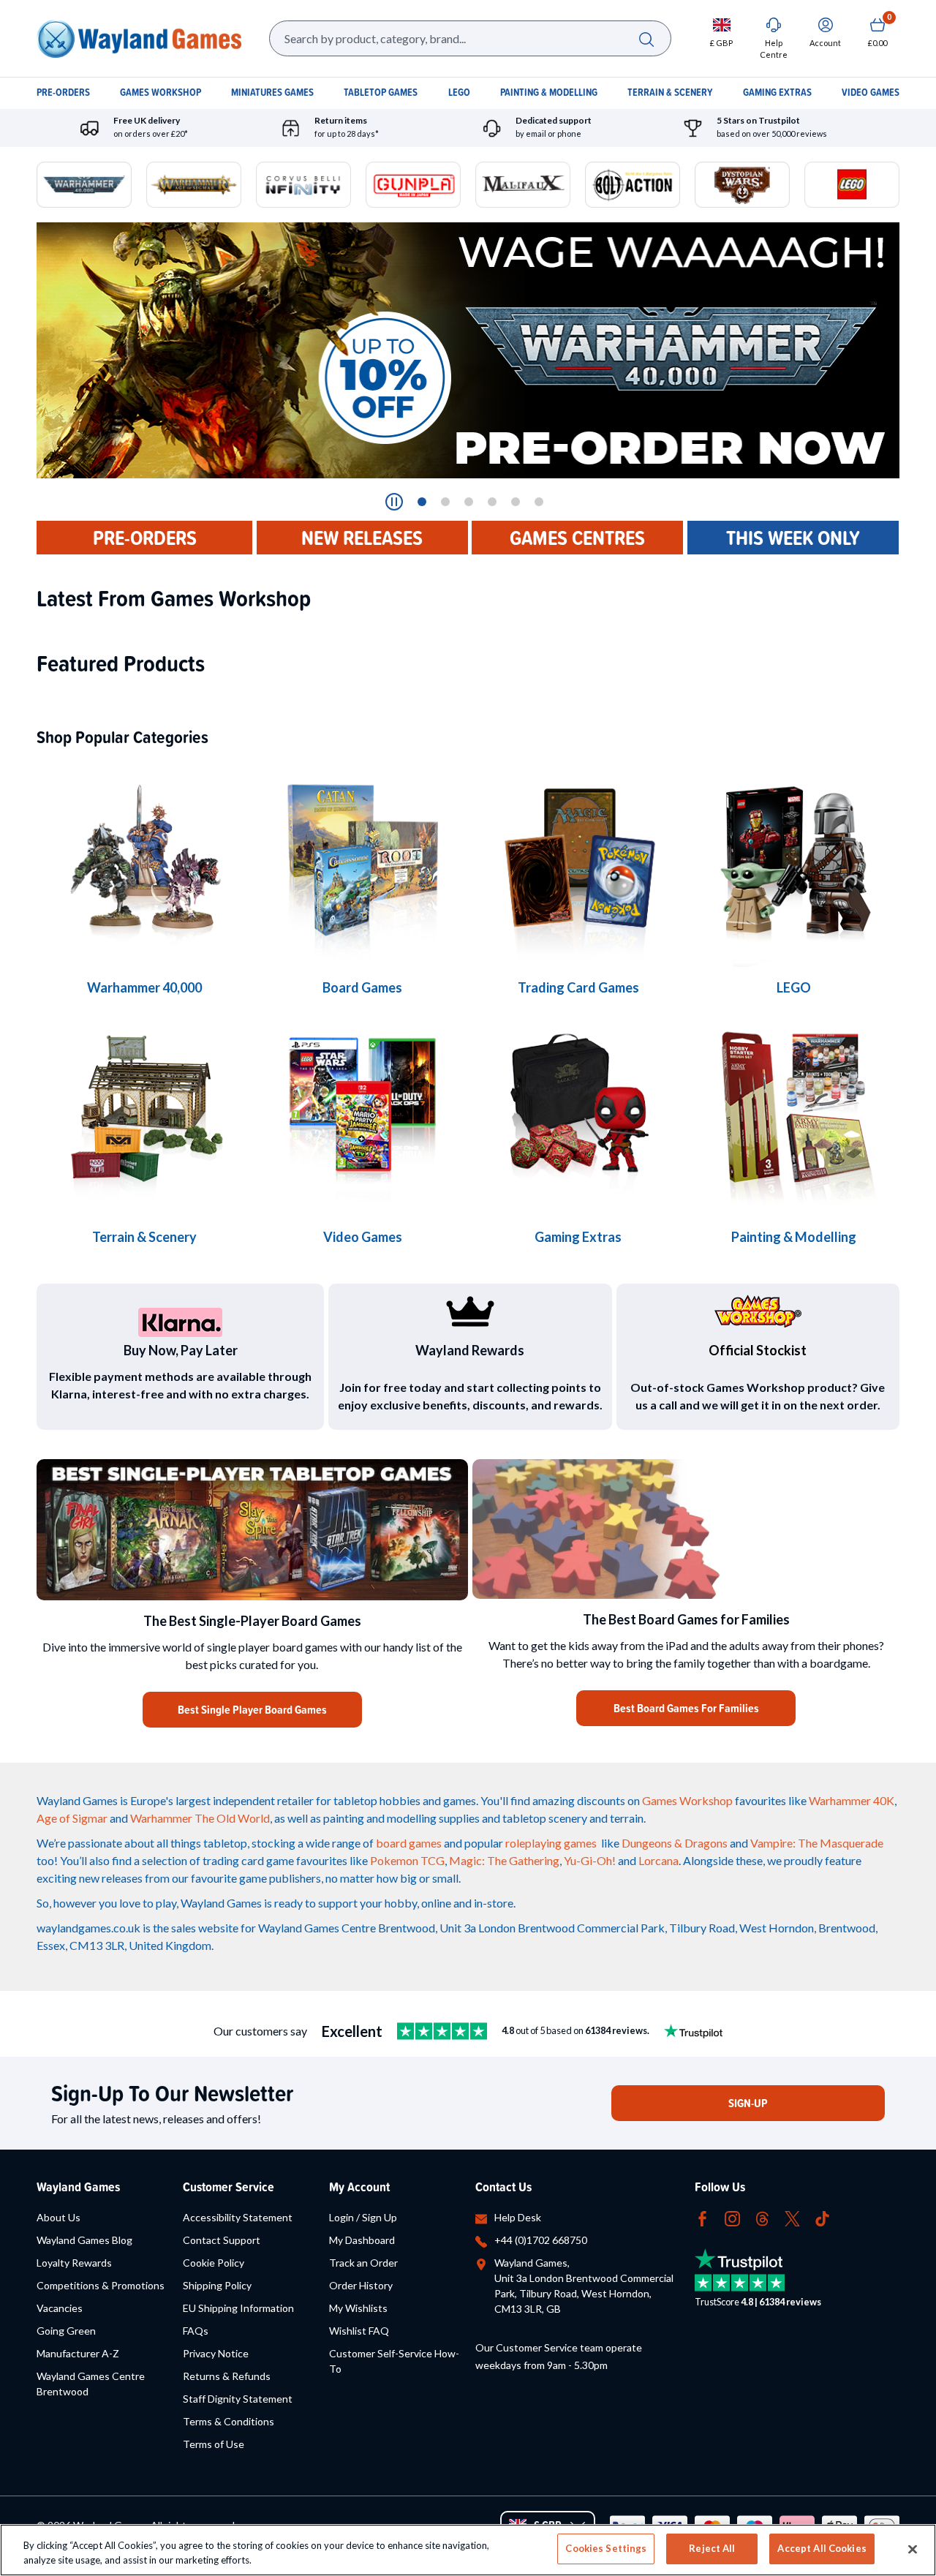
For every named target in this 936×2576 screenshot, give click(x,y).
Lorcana (658, 1860)
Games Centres (577, 538)
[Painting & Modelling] (794, 1111)
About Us (58, 2217)
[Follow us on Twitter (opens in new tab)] (792, 2217)
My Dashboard (362, 2240)
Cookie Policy (214, 2263)
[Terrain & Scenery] (144, 1111)
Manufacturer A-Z (78, 2353)
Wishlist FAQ (359, 2331)
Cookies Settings (606, 2548)
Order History (361, 2285)
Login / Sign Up (363, 2217)
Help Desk (518, 2217)
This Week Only (793, 538)
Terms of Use (214, 2444)
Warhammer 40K (852, 1800)
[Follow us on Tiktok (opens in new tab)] (822, 2217)
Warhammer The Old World (200, 1818)
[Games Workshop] (144, 861)
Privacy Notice (216, 2353)
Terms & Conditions (229, 2421)
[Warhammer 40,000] (362, 861)
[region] (468, 2550)
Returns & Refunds (227, 2376)
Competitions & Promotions (101, 2285)
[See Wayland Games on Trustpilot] (442, 2031)
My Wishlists (358, 2308)
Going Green (66, 2331)
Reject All (712, 2548)
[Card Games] (578, 861)
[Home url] (139, 38)
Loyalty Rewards (74, 2263)
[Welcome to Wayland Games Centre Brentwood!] (686, 1529)
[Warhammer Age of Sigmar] (578, 1111)
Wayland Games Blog (84, 2240)
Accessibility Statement (238, 2217)
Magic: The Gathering (504, 1860)
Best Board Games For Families (686, 1708)
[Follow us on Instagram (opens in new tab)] (732, 2217)
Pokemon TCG (407, 1860)
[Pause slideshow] (394, 502)
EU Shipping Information (238, 2308)
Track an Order (363, 2263)
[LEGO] (794, 861)
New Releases (362, 538)
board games (409, 1843)
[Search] (646, 38)
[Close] (913, 2549)
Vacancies (60, 2308)
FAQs (196, 2331)
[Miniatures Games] (362, 1111)
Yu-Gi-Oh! (590, 1860)
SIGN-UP (748, 2103)
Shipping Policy (217, 2285)
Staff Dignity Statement (238, 2399)
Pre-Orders (145, 538)
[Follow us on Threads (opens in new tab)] (762, 2217)
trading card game (248, 1860)
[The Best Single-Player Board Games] (252, 1530)
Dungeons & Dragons (675, 1843)
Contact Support (222, 2240)
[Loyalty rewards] (470, 1311)
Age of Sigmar (72, 1818)
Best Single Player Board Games (252, 1710)
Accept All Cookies (822, 2548)
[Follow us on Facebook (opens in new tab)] (702, 2217)
